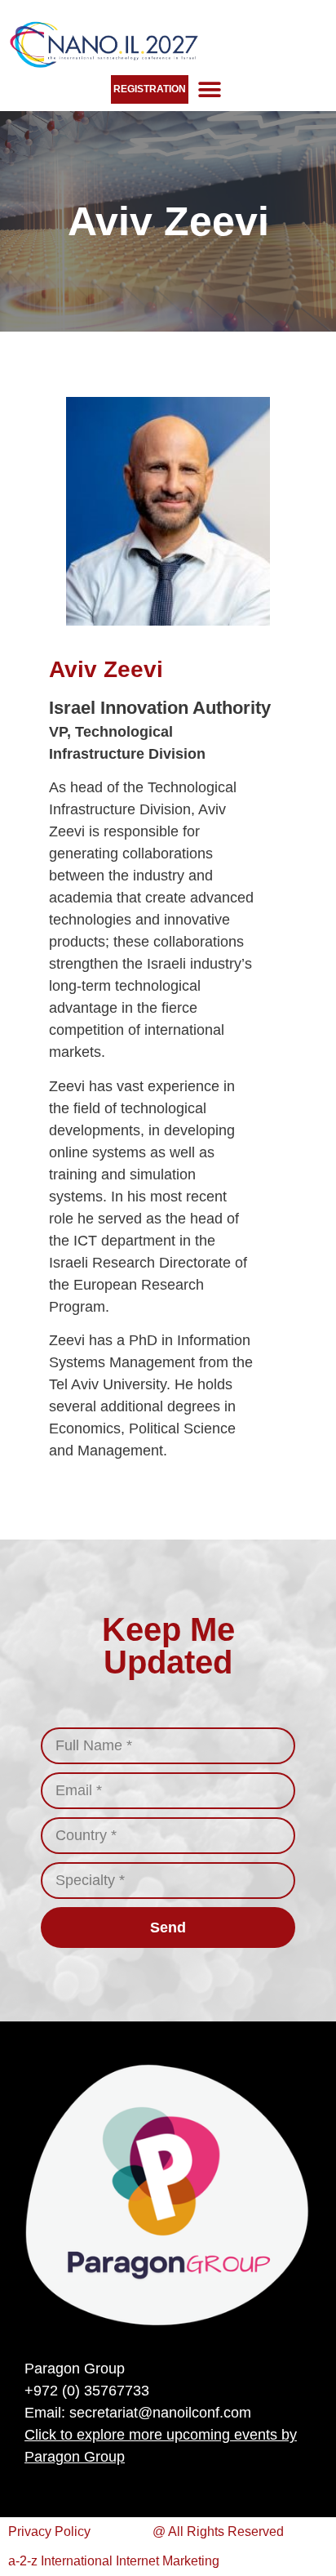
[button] (209, 89)
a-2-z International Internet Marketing (114, 2561)
